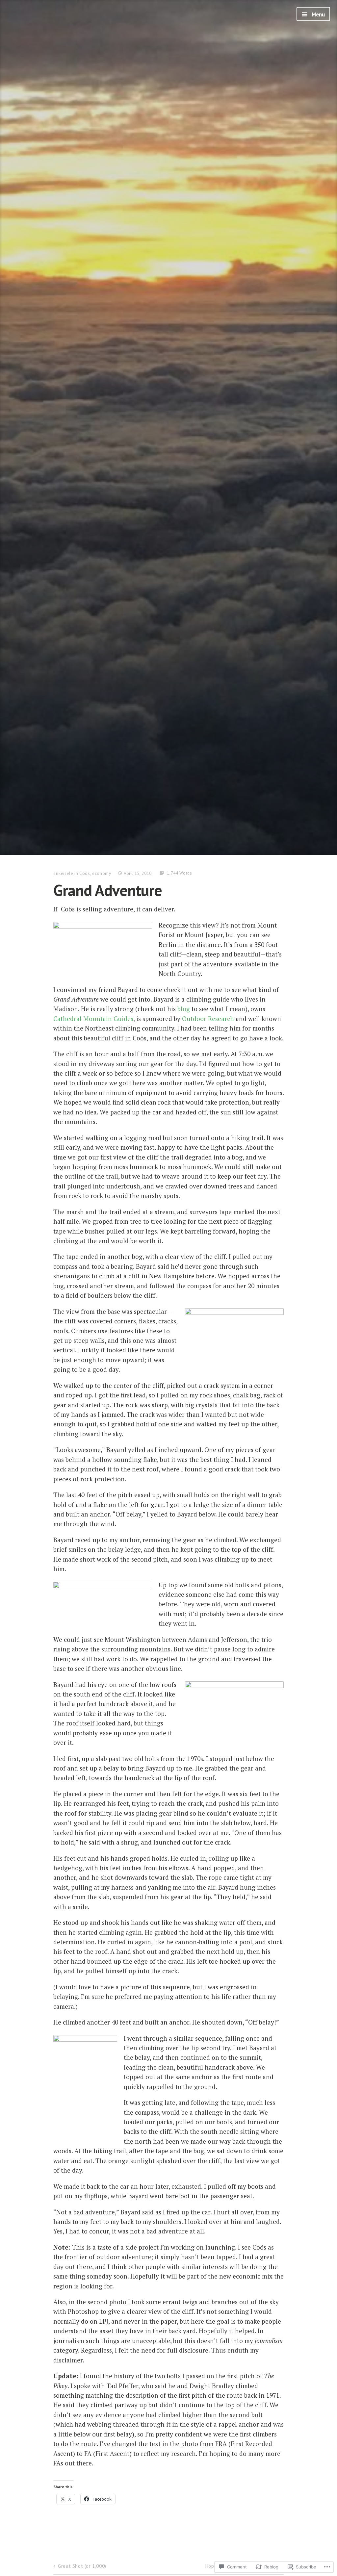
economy (102, 873)
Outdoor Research (208, 1019)
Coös (85, 873)
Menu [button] (318, 14)
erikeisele (63, 873)
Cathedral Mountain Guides (93, 1019)
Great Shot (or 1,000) (82, 2566)
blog (184, 1009)
